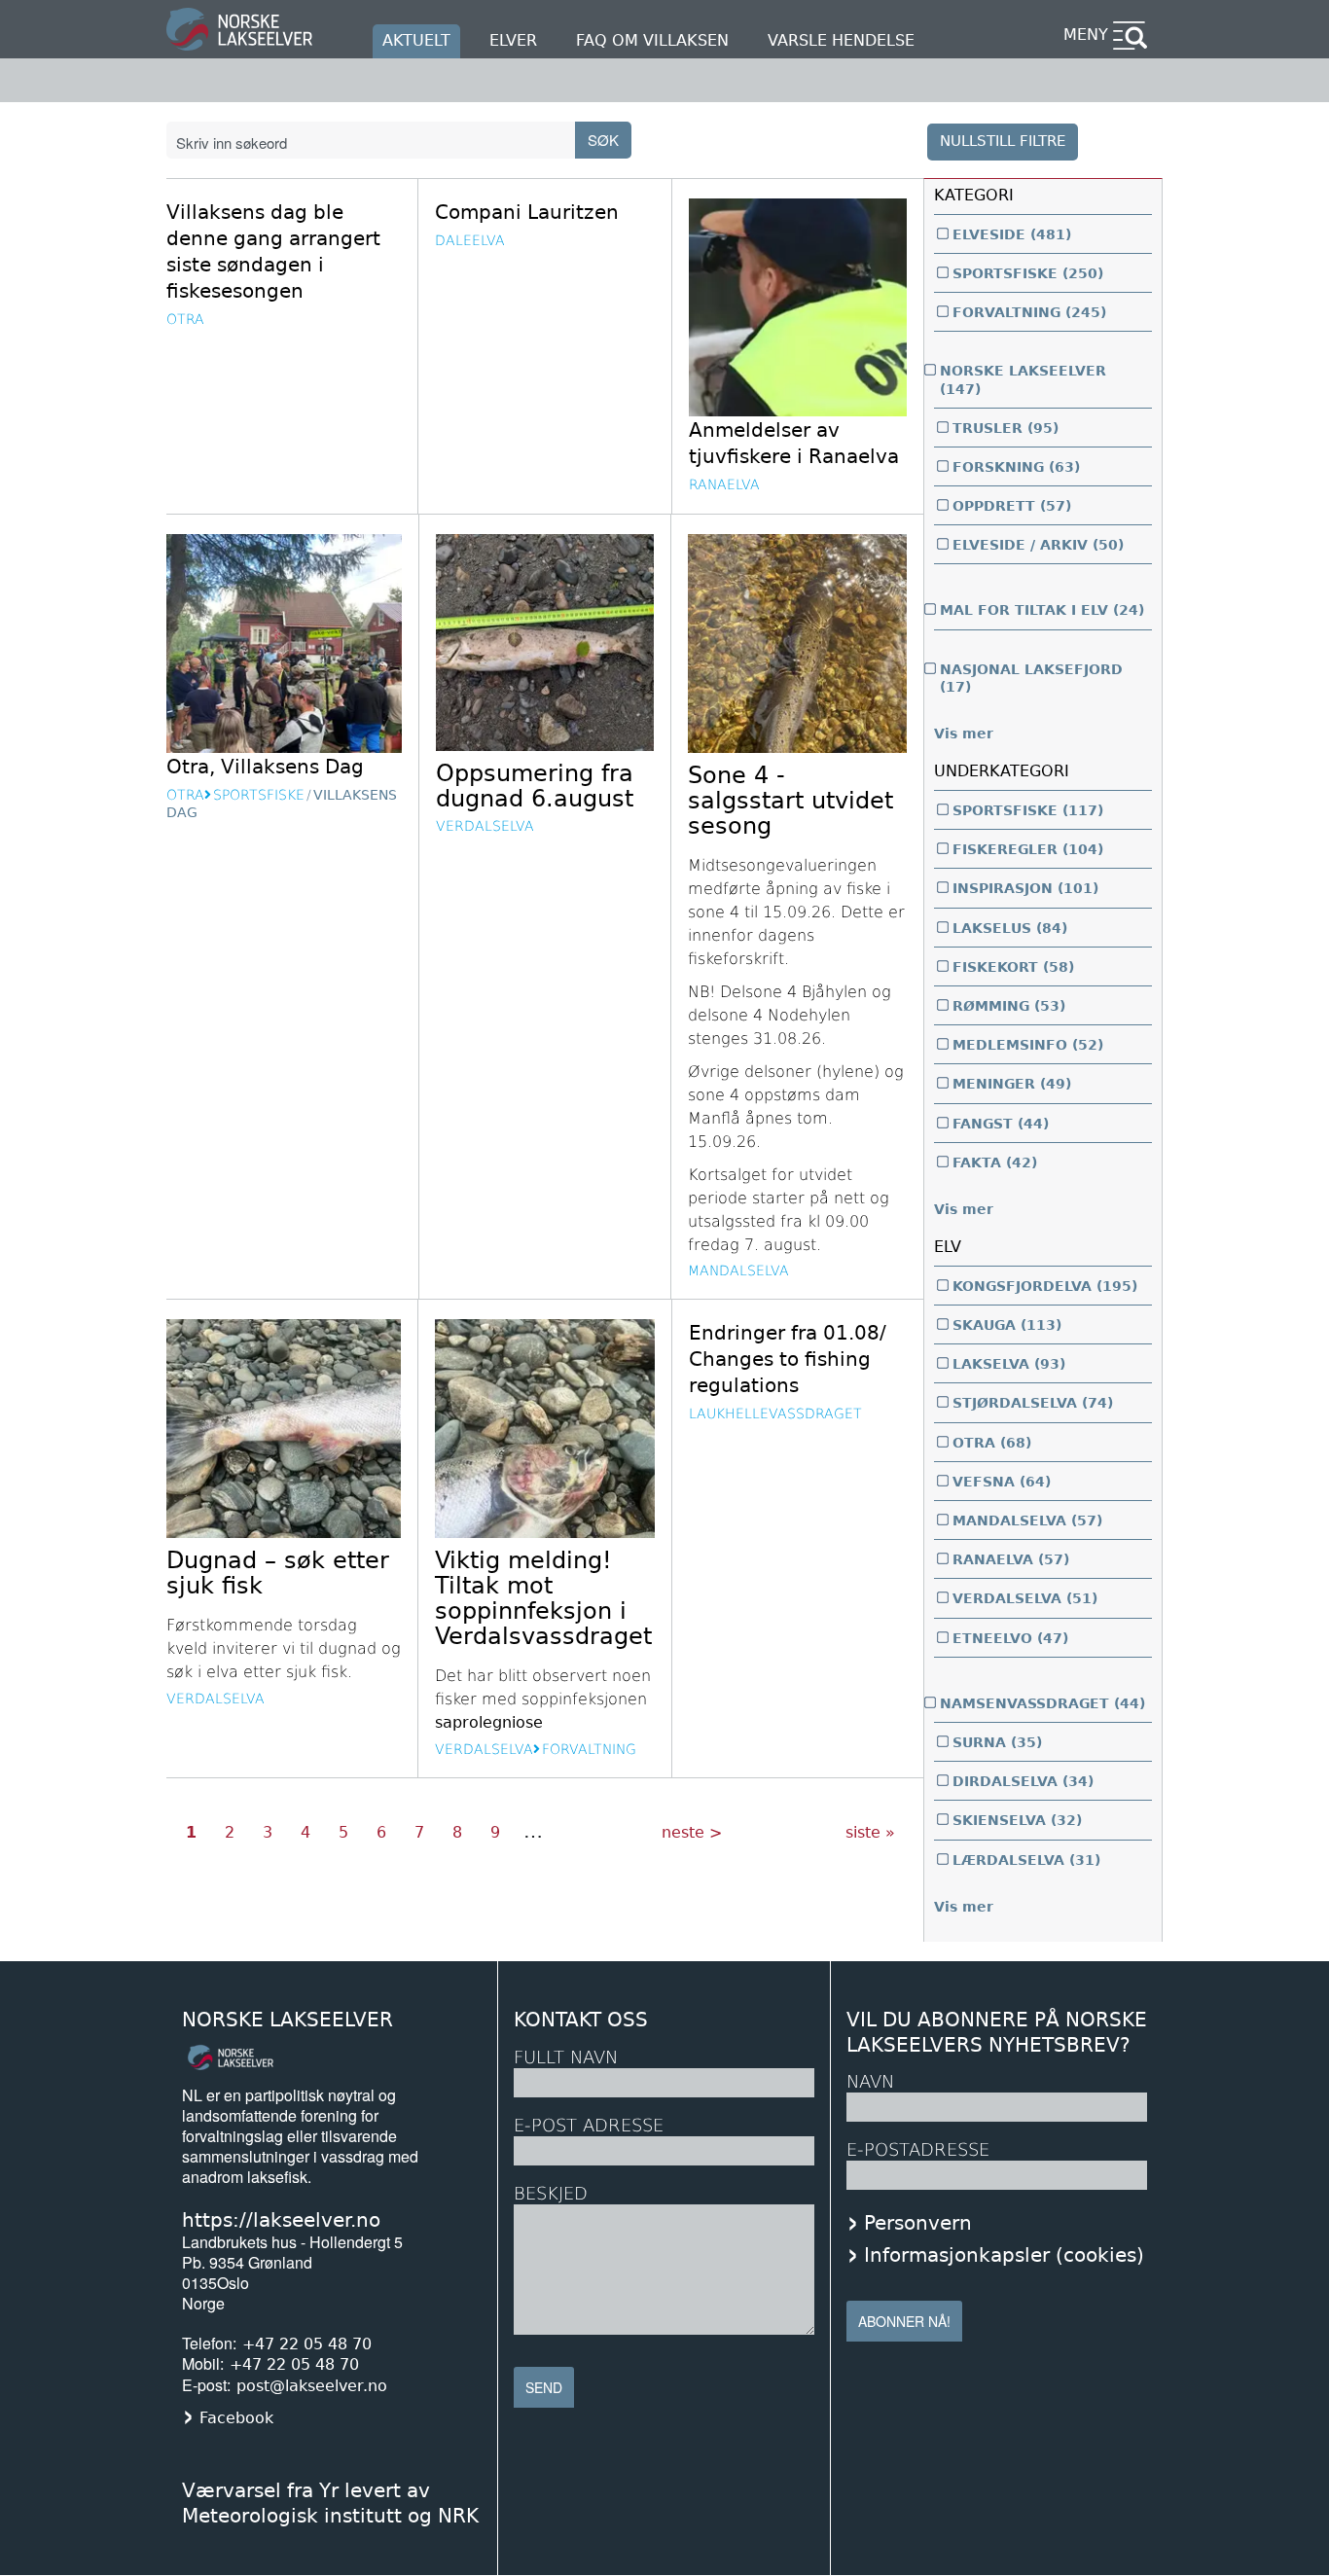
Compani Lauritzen (527, 212)
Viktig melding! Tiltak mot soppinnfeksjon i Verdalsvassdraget (543, 1598)
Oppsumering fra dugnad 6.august (535, 786)
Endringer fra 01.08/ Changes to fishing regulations (788, 1359)
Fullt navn (566, 2057)
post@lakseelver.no (312, 2386)
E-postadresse (918, 2149)
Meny (1086, 35)
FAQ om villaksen (652, 40)
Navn (870, 2081)
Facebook (236, 2418)
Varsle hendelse (841, 40)
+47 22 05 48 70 (307, 2344)
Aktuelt (416, 40)
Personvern (918, 2223)
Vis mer (964, 733)
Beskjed (551, 2193)
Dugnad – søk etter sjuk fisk (278, 1573)
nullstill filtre (1003, 141)
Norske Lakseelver (287, 2020)
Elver (513, 40)
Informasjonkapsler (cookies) (1004, 2255)
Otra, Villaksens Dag (265, 767)
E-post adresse (589, 2125)
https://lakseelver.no (281, 2220)
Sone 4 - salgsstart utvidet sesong (790, 801)
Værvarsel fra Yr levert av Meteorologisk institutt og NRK (330, 2503)
